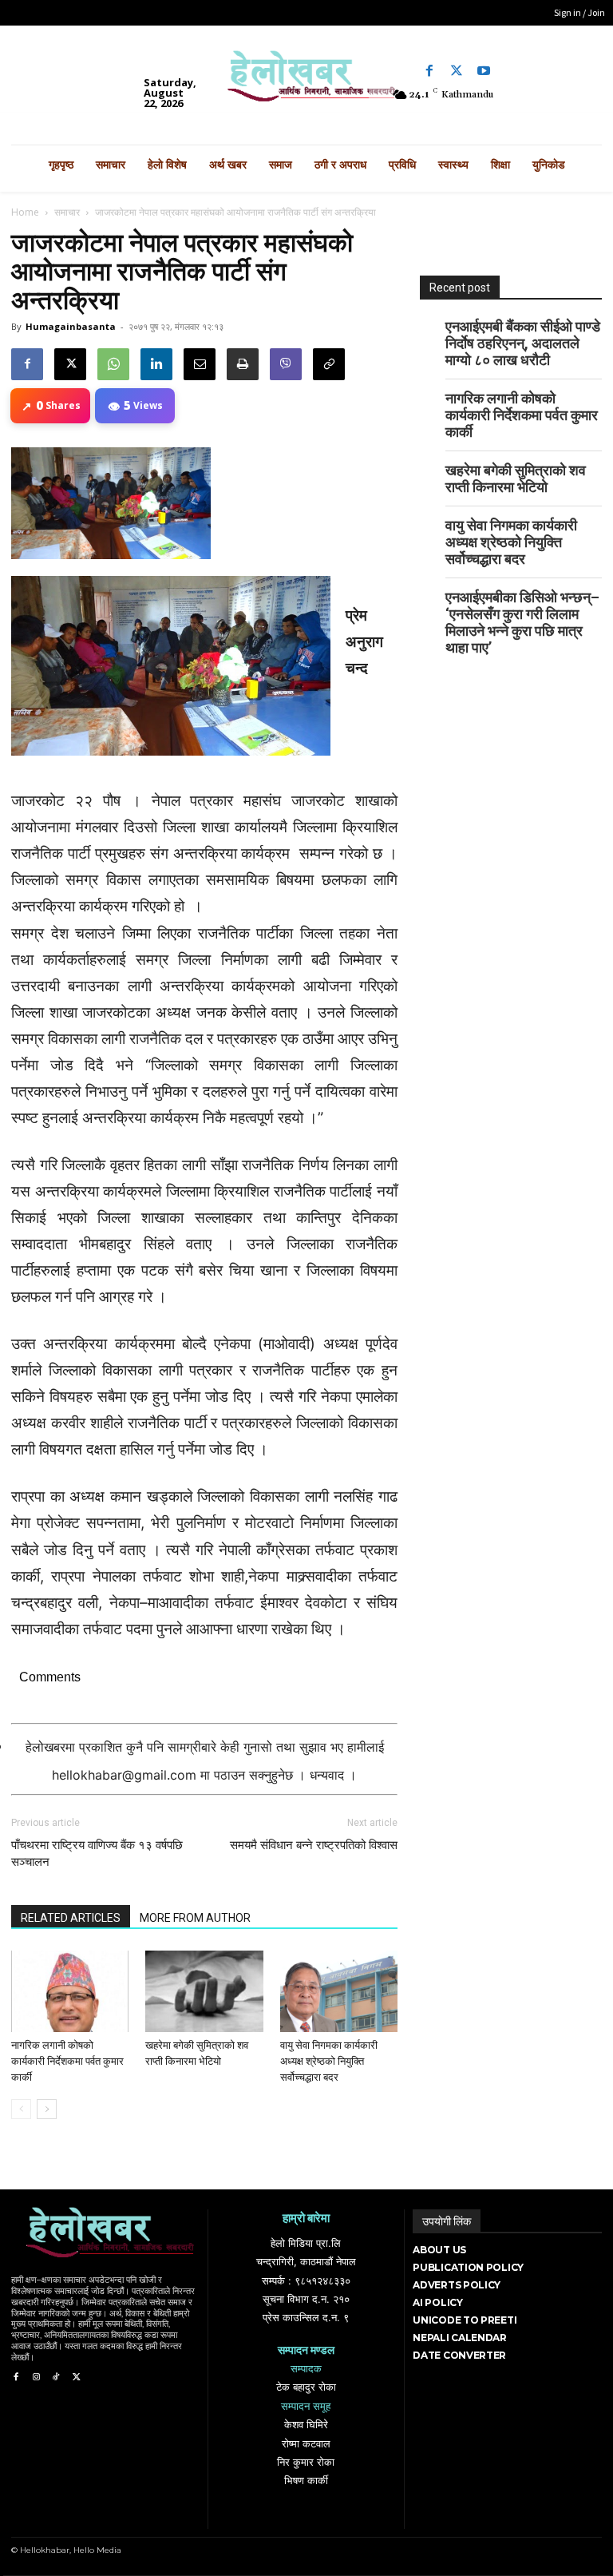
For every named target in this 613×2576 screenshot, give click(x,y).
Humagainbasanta (71, 326)
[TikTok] (56, 2378)
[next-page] (47, 2109)
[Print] (243, 364)
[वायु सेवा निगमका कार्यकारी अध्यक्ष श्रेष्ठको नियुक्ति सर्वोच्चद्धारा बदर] (339, 1991)
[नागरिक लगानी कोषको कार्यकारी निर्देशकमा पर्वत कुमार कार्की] (70, 1991)
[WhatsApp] (113, 364)
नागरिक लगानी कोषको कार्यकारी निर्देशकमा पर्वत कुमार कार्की (67, 2061)
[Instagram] (36, 2378)
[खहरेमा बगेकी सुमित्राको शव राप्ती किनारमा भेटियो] (204, 1991)
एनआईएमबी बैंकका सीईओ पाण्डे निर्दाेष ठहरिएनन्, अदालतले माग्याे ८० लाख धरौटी (523, 343)
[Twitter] (457, 71)
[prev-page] (21, 2109)
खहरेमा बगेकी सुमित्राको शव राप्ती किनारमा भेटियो (516, 478)
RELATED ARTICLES (71, 1918)
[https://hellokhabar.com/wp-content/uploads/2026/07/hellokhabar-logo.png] (306, 81)
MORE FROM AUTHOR (195, 1918)
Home (25, 212)
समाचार (67, 212)
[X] (70, 364)
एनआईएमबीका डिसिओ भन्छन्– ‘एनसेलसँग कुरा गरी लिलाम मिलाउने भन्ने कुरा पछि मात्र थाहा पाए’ (522, 622)
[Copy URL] (329, 364)
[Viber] (286, 364)
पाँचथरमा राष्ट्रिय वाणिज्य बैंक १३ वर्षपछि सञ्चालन (97, 1854)
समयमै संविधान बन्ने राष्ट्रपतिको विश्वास (314, 1845)
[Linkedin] (156, 364)
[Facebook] (429, 71)
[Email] (200, 364)
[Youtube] (484, 71)
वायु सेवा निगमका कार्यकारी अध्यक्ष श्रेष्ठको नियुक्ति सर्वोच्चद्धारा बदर (329, 2061)
